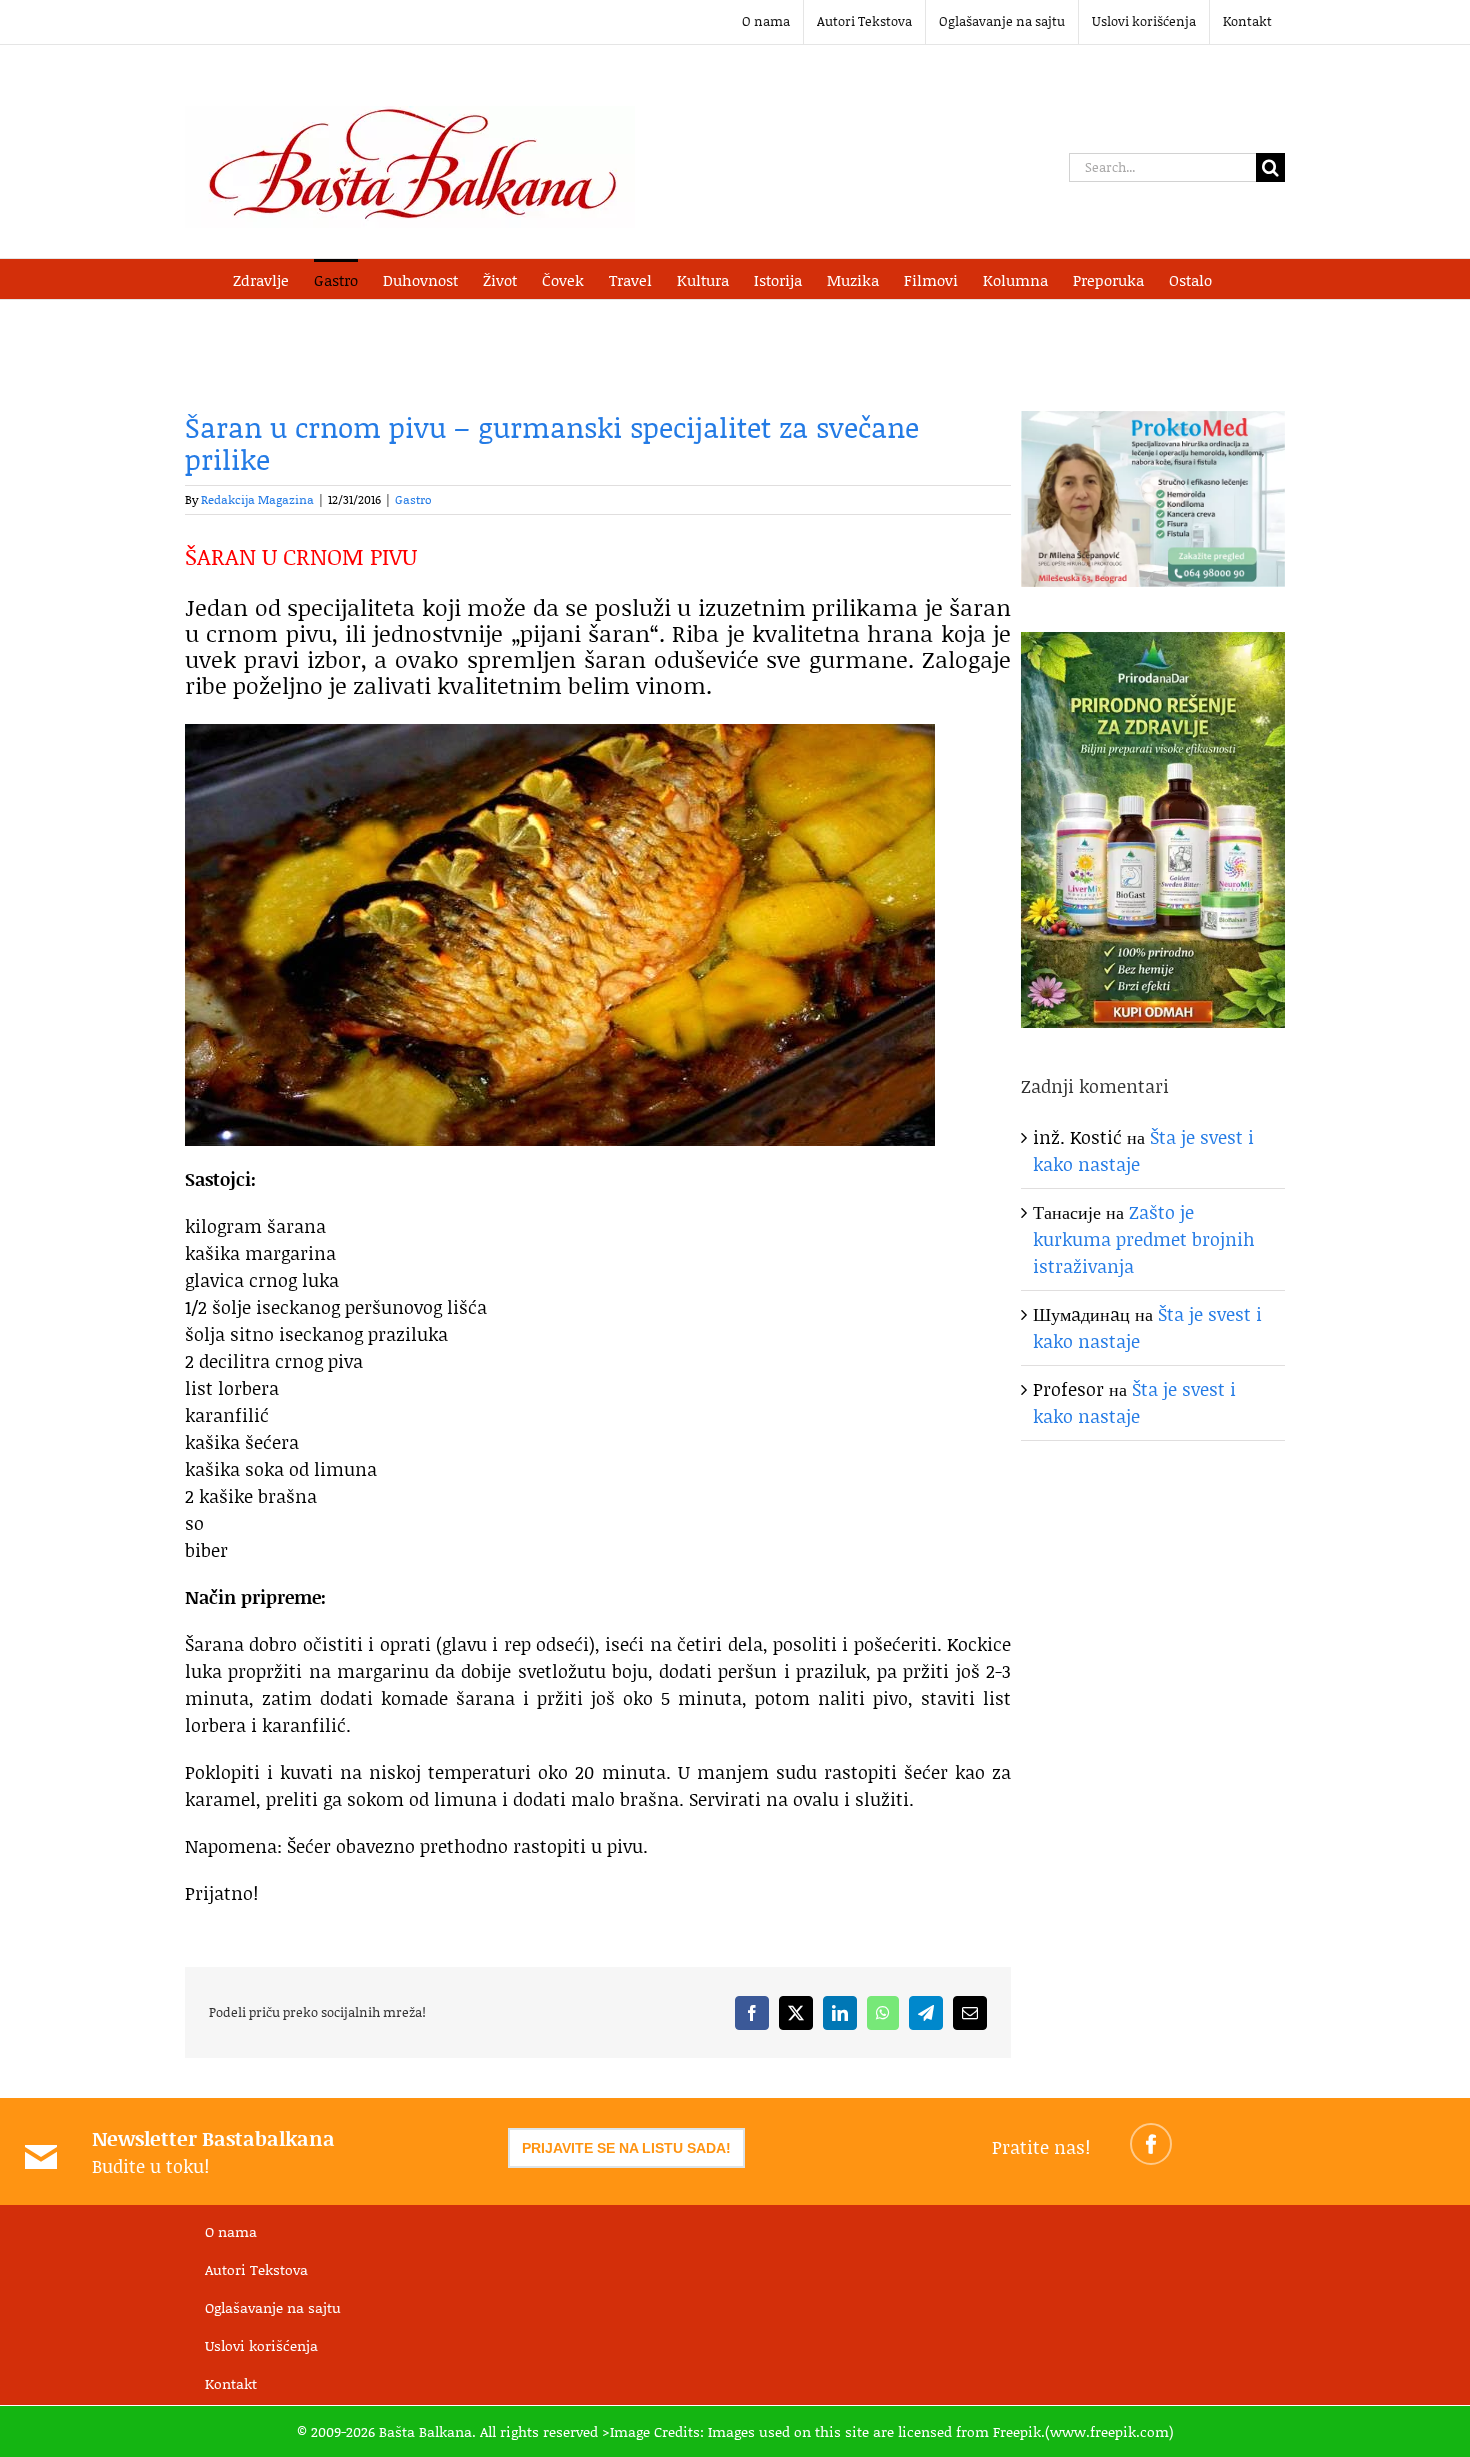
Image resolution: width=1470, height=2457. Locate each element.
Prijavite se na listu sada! (626, 2148)
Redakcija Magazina (257, 499)
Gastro (413, 499)
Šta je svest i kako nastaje (1134, 1402)
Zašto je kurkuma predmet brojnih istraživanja (1144, 1239)
